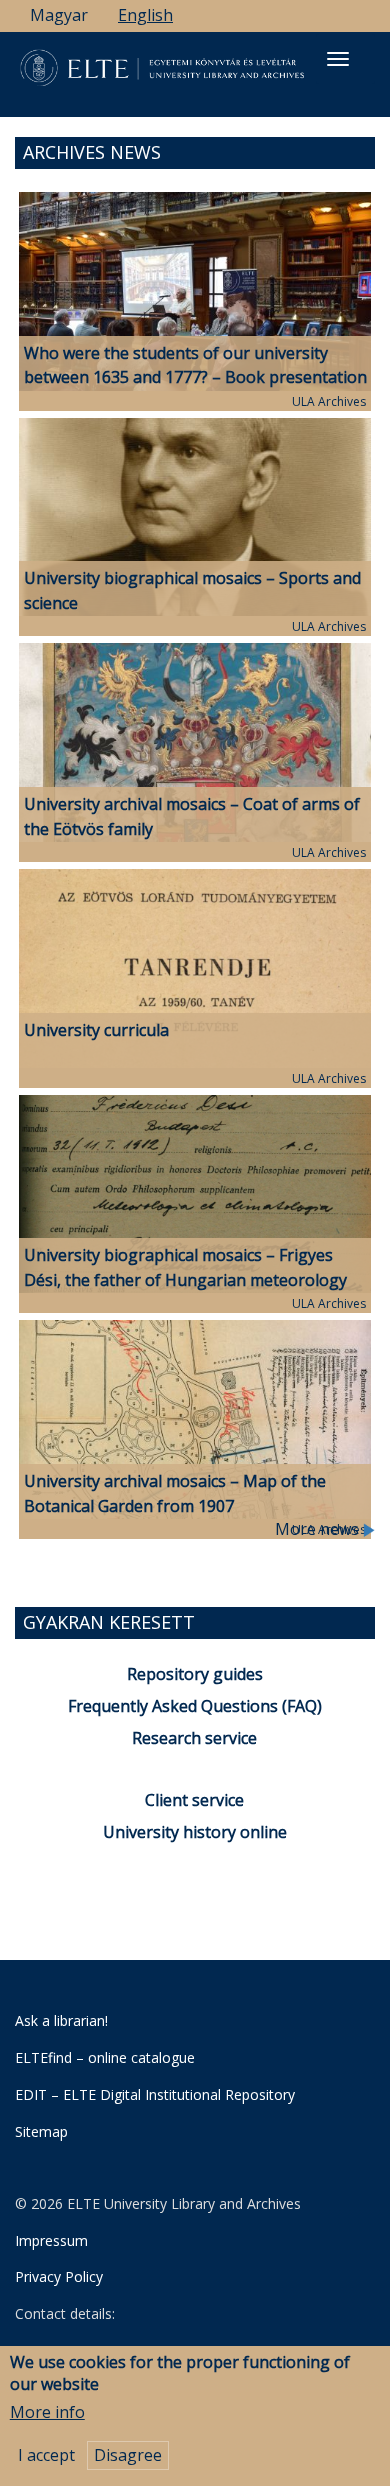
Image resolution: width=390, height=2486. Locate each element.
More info (47, 2412)
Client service (194, 1800)
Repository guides (195, 1674)
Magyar (59, 15)
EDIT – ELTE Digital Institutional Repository (155, 2094)
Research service (194, 1738)
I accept (46, 2455)
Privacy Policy (59, 2276)
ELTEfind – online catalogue (105, 2057)
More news (319, 1529)
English (145, 15)
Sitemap (41, 2131)
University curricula (96, 1030)
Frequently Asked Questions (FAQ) (195, 1706)
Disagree (128, 2455)
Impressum (51, 2240)
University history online (195, 1832)
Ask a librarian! (61, 2020)
